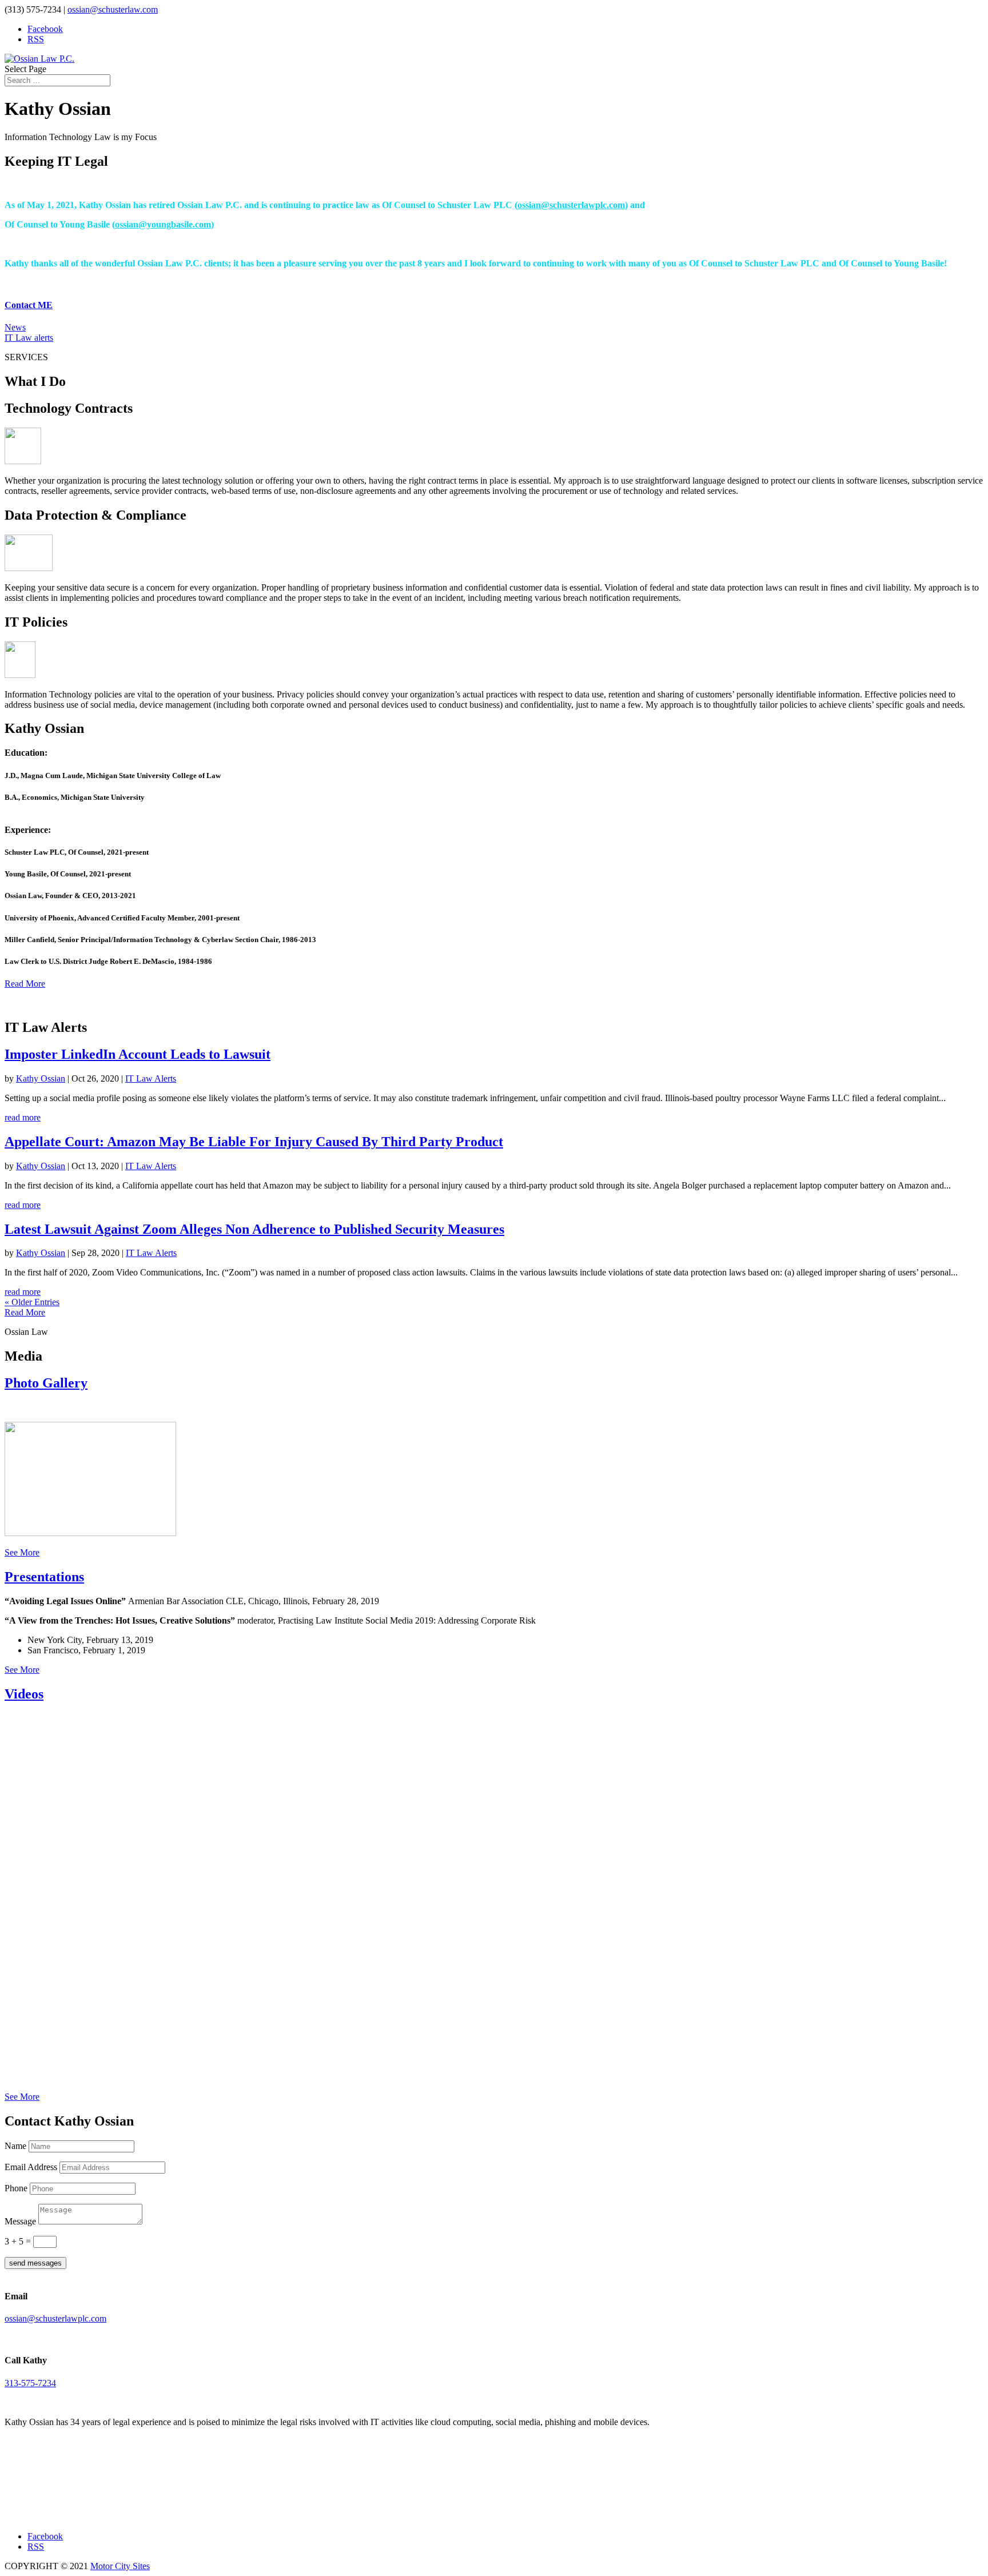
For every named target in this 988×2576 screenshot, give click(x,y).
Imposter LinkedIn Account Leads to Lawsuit (138, 1054)
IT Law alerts (29, 338)
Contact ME (29, 305)
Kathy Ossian (41, 1078)
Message (20, 2221)
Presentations (44, 1577)
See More (22, 1552)
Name (15, 2146)
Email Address (31, 2167)
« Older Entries (32, 1302)
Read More (25, 984)
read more (23, 1117)
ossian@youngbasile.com (163, 224)
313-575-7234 (30, 2383)
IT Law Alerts (151, 1078)
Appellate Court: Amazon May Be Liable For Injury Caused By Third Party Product (254, 1142)
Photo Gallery (46, 1383)
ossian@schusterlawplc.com (571, 205)
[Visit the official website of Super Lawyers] (56, 2511)
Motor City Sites (120, 2566)
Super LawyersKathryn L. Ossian (56, 2489)
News (15, 327)
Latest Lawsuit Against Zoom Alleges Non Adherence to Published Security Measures (254, 1229)
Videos (24, 1694)
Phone (16, 2188)
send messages (35, 2263)
